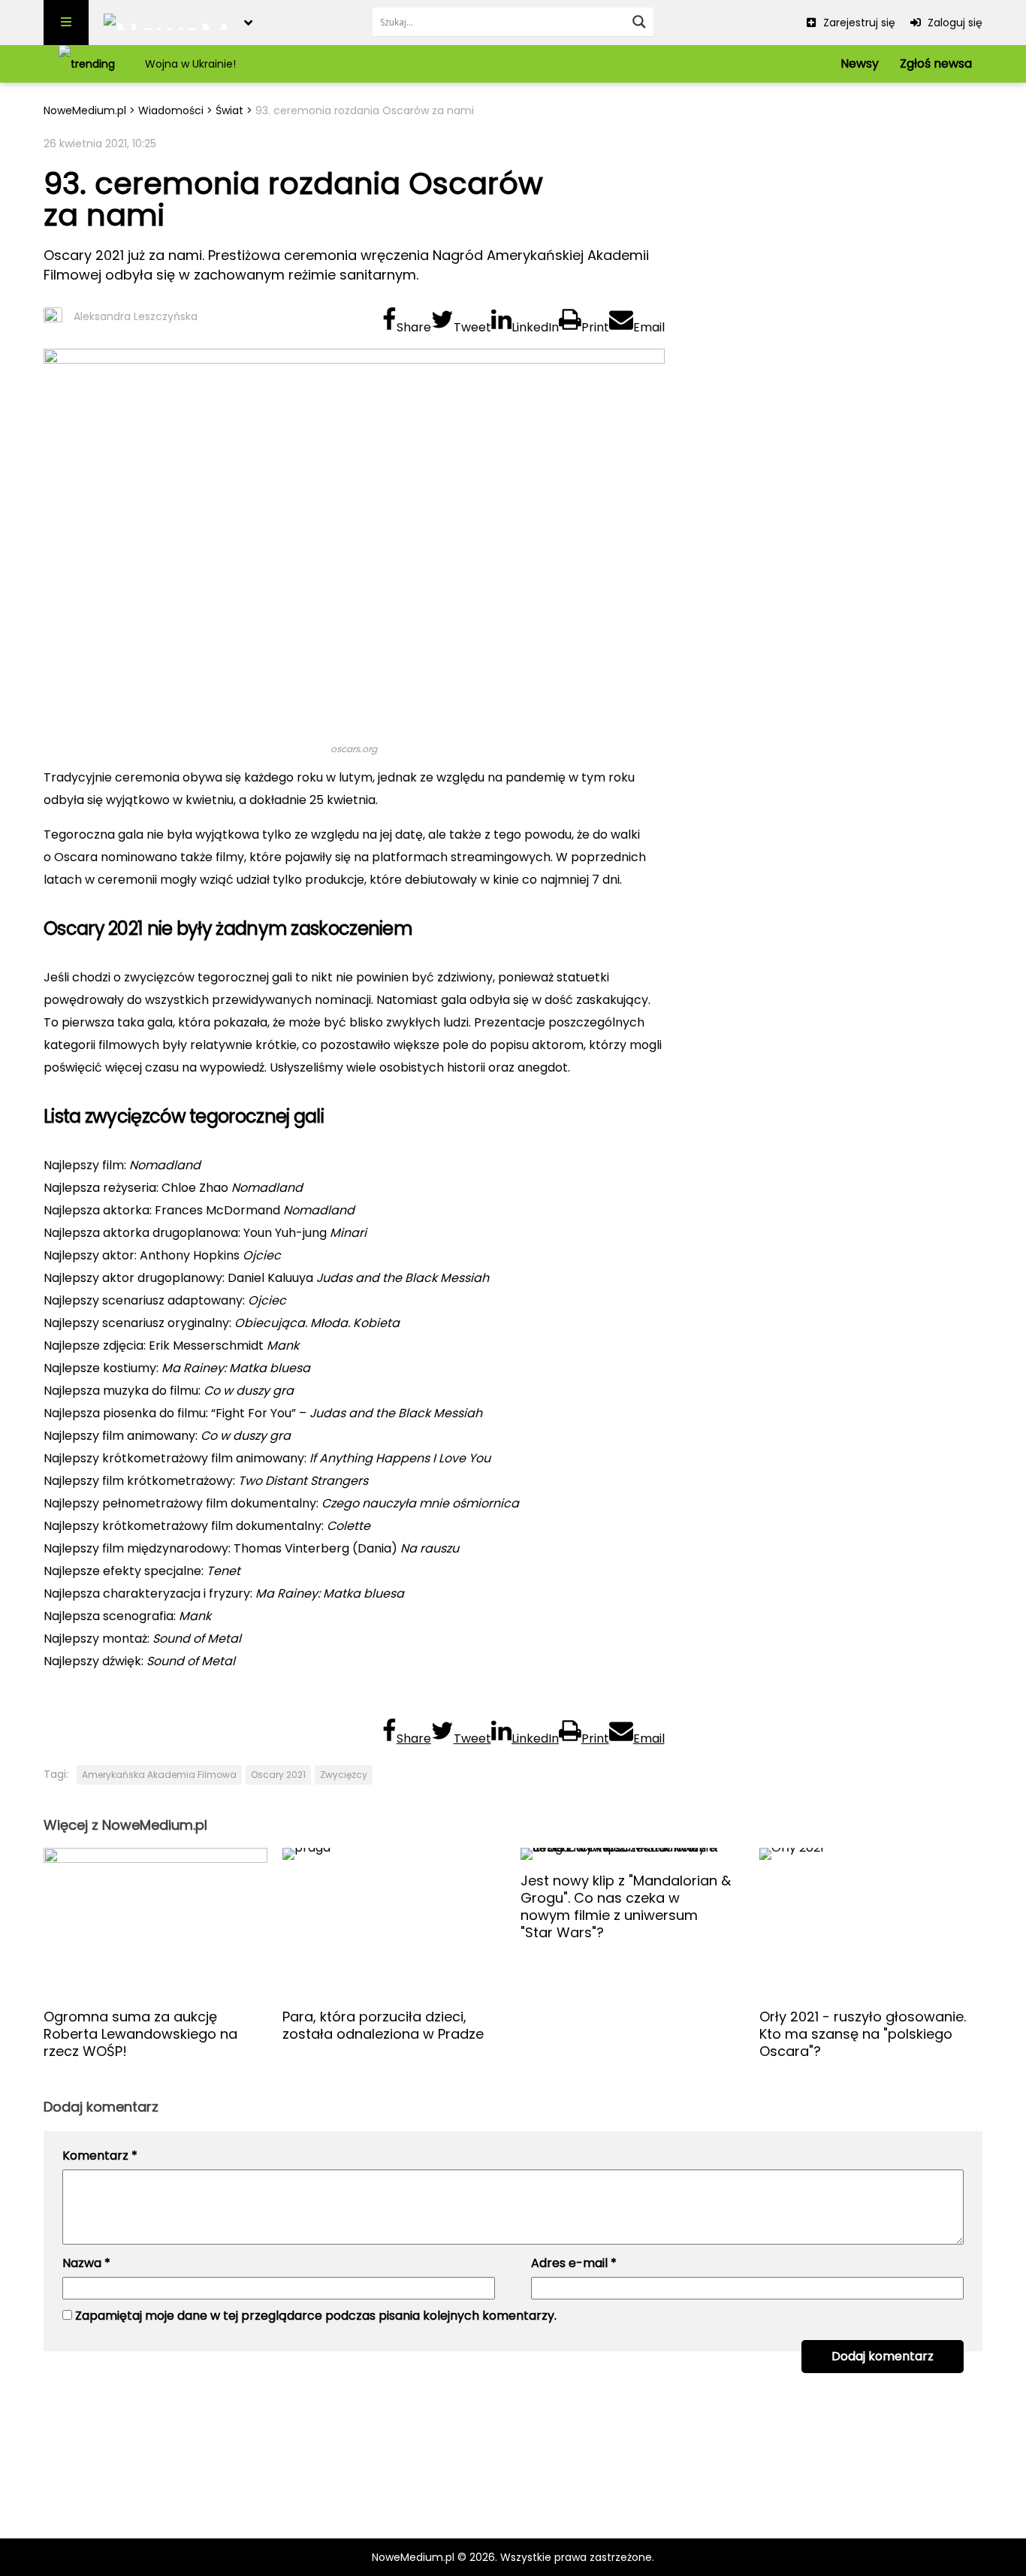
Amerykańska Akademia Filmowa (159, 1775)
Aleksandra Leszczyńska (136, 316)
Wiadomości (171, 110)
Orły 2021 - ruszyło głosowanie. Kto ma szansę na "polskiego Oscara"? (863, 2034)
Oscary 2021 (278, 1775)
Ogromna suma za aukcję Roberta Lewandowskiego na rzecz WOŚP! (140, 2034)
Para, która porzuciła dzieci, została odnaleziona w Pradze (383, 2025)
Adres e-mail (574, 2263)
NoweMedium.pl (85, 110)
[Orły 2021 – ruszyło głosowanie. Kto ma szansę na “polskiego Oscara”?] (871, 1922)
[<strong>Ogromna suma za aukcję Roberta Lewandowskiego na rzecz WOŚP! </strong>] (155, 1922)
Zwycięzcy (344, 1775)
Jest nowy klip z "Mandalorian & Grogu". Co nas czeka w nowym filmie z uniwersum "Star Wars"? (626, 1906)
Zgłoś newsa (936, 63)
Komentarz (100, 2156)
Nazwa (86, 2263)
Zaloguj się (954, 23)
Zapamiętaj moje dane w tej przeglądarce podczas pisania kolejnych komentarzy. (316, 2316)
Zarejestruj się (858, 23)
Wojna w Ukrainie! (190, 64)
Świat (229, 110)
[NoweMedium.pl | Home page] (166, 23)
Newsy (860, 63)
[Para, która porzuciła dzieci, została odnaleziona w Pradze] (394, 1922)
